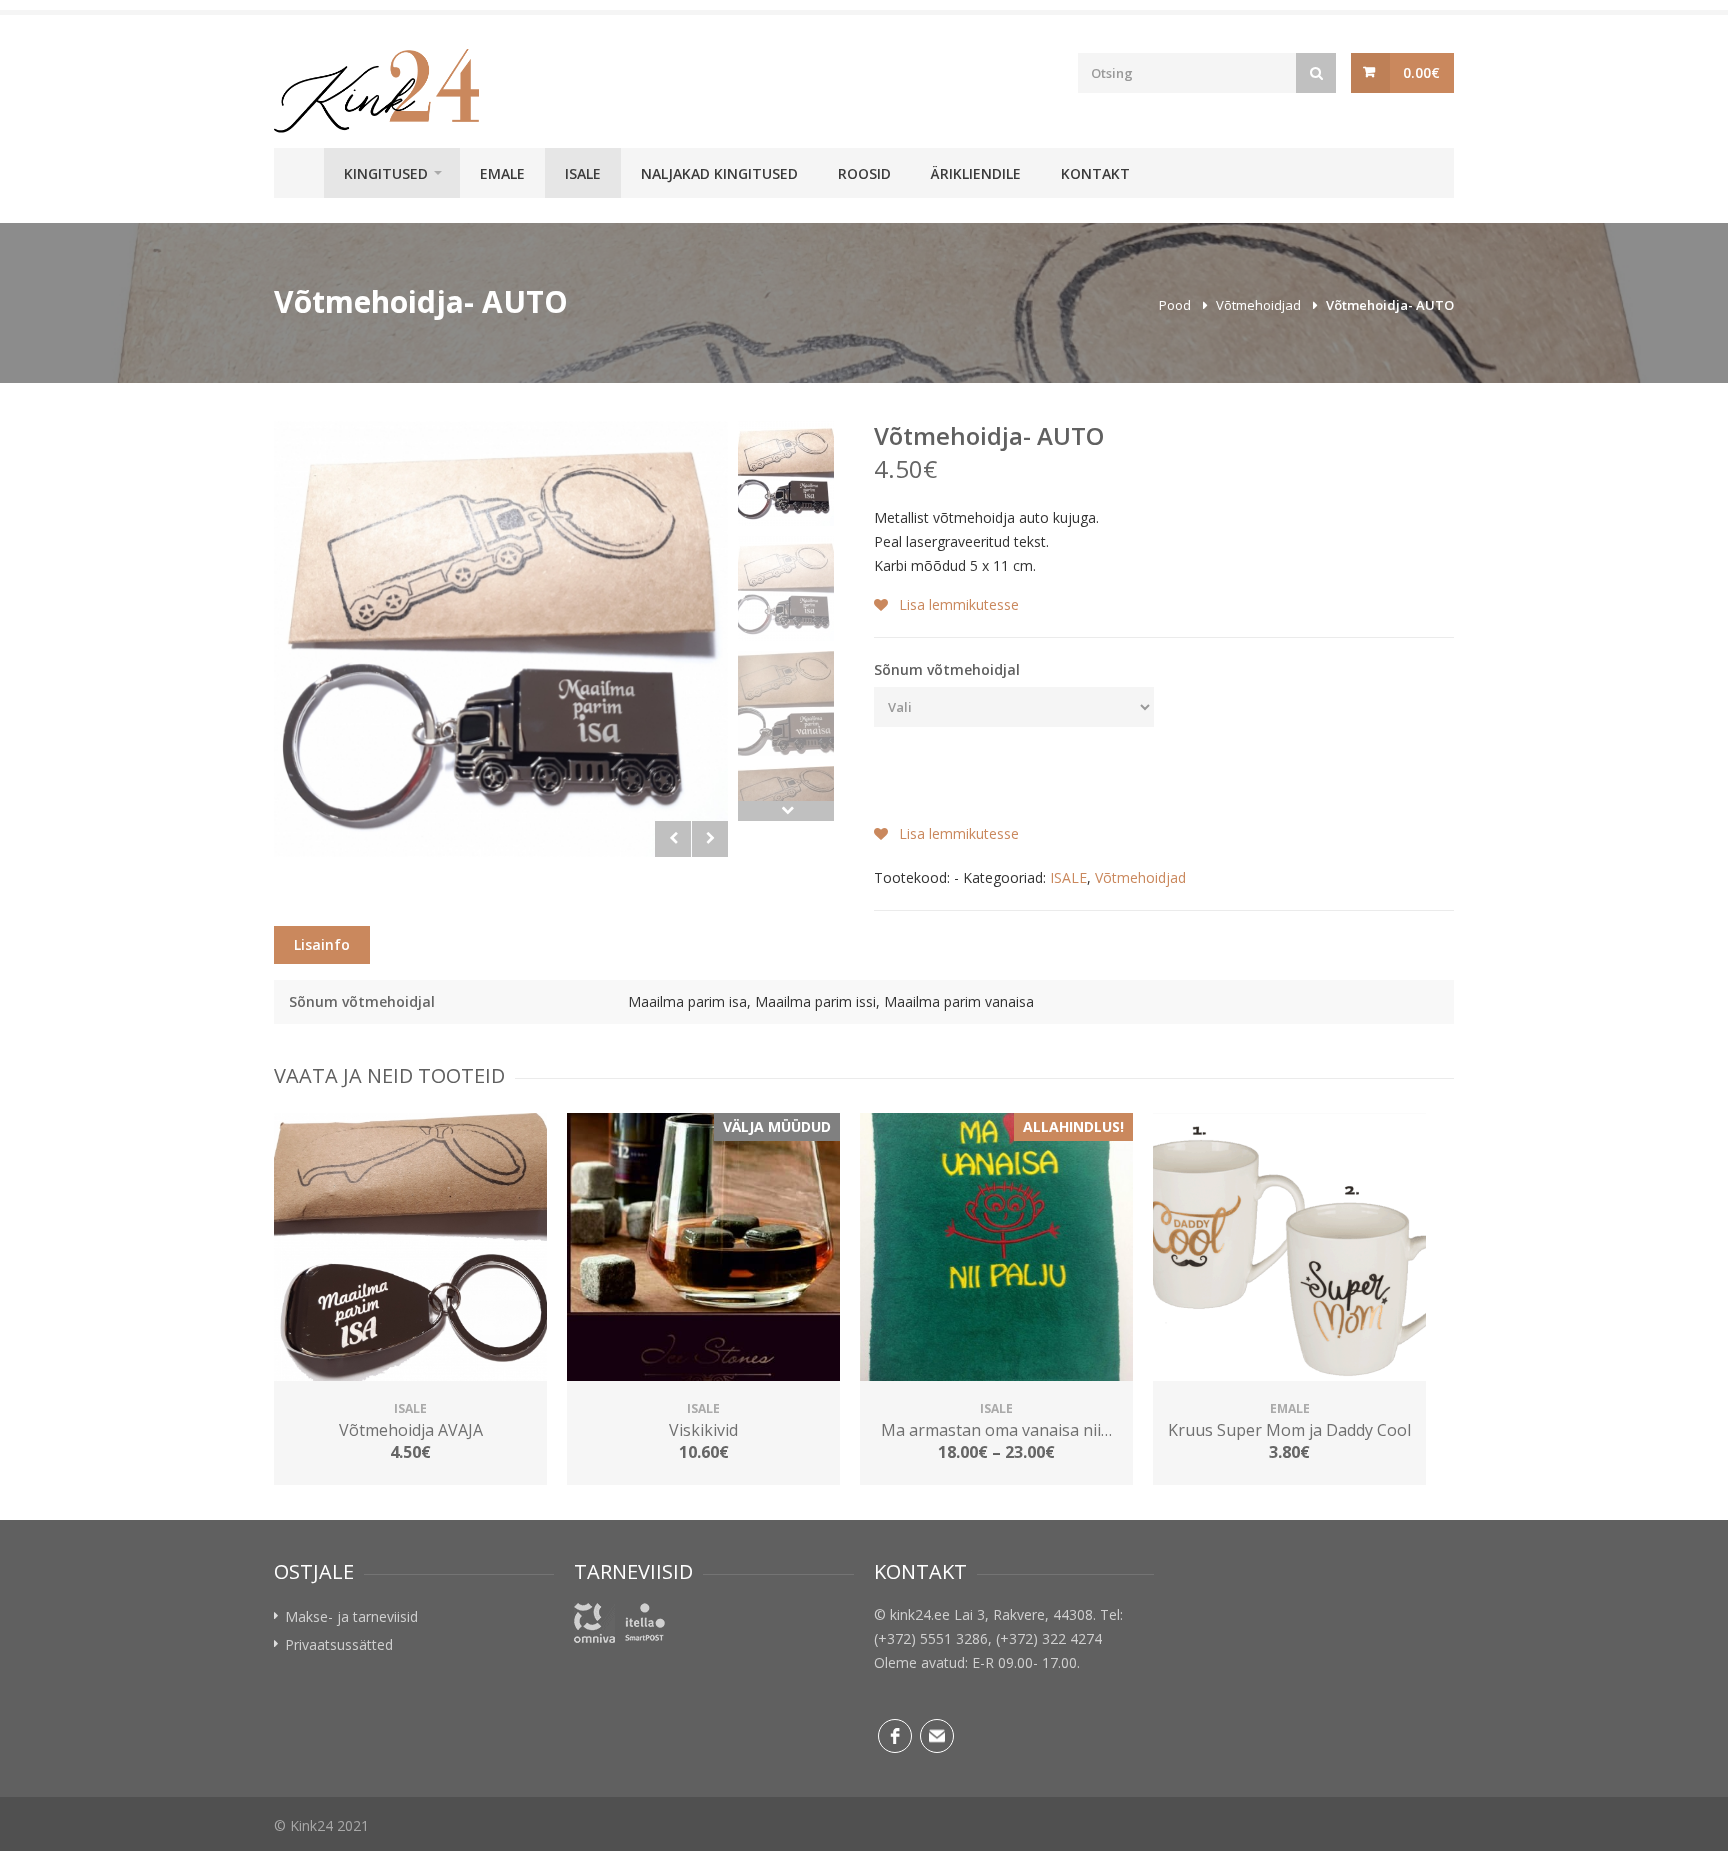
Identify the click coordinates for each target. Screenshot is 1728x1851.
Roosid (864, 173)
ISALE (583, 173)
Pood (1175, 305)
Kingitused (386, 173)
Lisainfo (322, 944)
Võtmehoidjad (1258, 305)
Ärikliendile (976, 173)
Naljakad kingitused (719, 173)
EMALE (502, 173)
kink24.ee (920, 1614)
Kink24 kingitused (299, 173)
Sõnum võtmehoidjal (947, 669)
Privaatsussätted (339, 1644)
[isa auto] (501, 639)
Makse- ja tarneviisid (351, 1616)
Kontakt (1095, 173)
